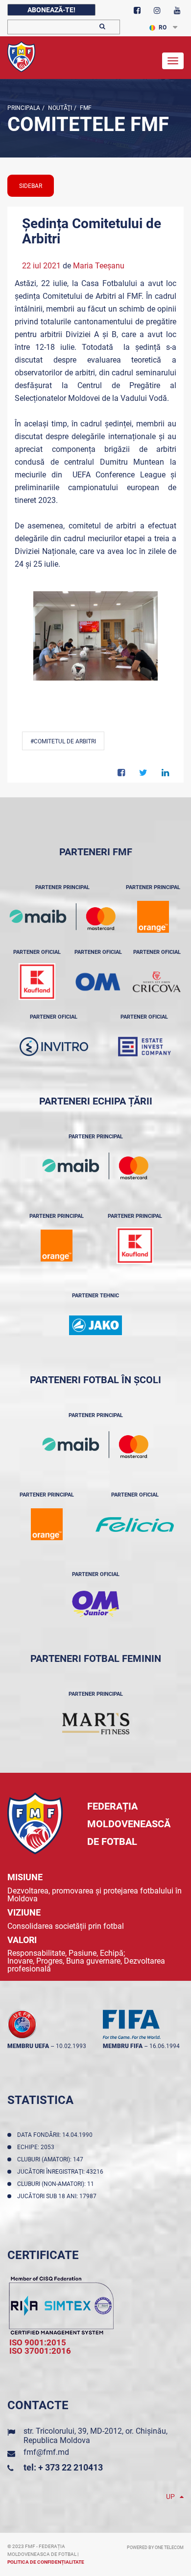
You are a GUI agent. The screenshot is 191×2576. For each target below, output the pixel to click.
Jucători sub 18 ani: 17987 (58, 2196)
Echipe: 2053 (37, 2147)
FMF (85, 108)
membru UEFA (28, 2046)
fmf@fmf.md (46, 2452)
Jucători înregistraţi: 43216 (62, 2172)
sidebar (31, 186)
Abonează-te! (51, 10)
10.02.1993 (71, 2046)
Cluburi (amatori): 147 (52, 2159)
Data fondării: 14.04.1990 (56, 2135)
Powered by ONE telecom (155, 2548)
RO (163, 27)
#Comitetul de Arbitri (63, 741)
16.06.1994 (165, 2046)
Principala (24, 108)
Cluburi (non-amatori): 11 (57, 2184)
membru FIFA (123, 2046)
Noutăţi (59, 108)
